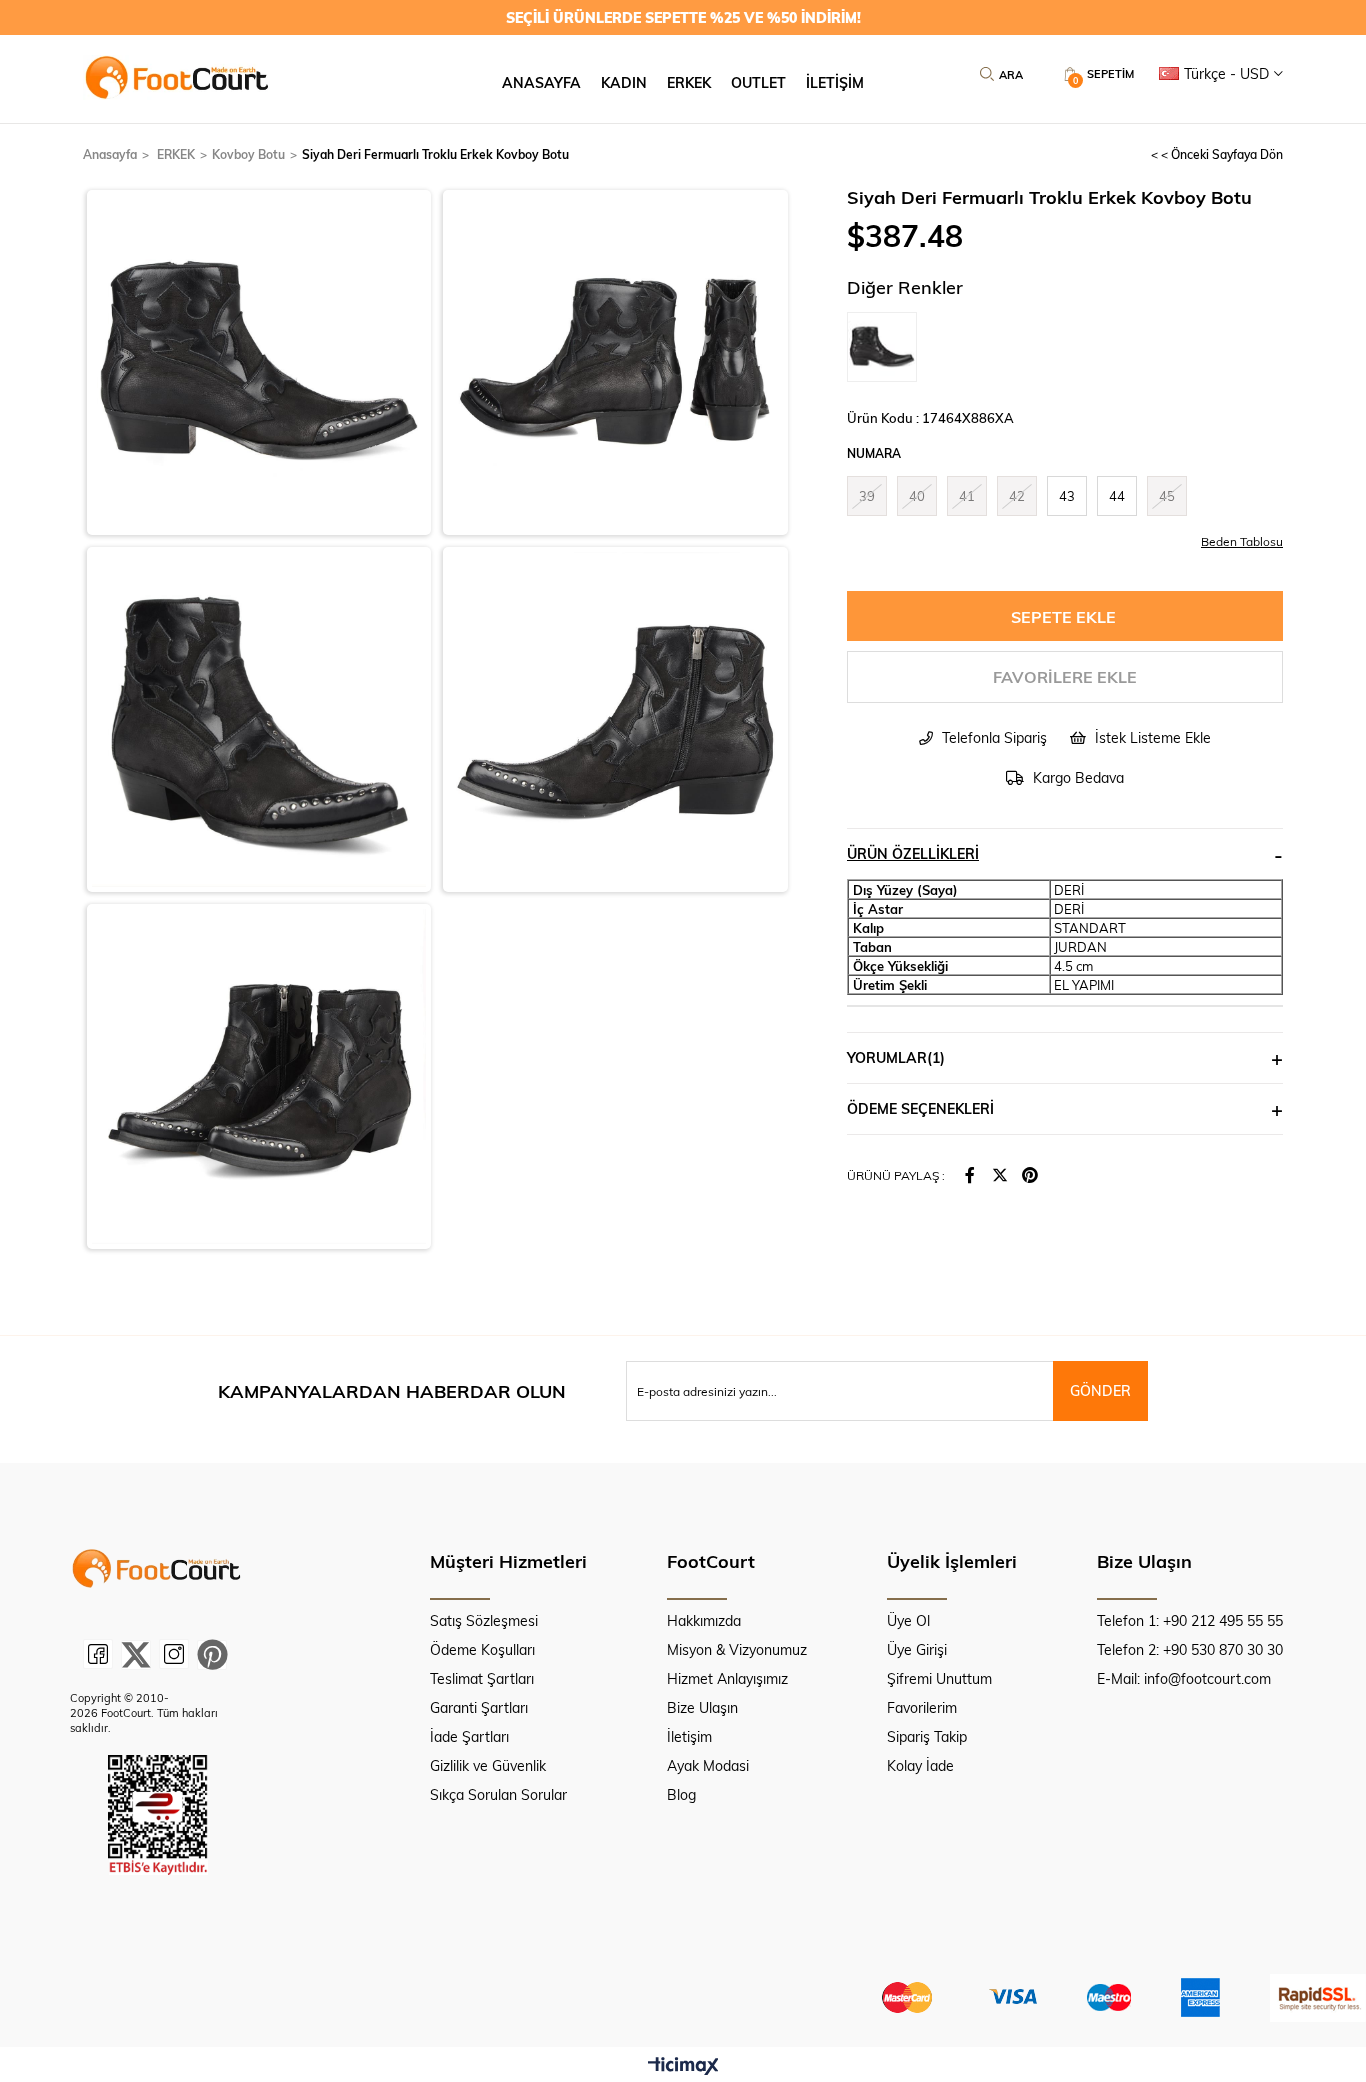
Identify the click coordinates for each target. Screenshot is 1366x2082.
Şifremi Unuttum (939, 1678)
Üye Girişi (917, 1649)
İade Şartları (469, 1736)
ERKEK (689, 82)
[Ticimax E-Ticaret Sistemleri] (683, 2067)
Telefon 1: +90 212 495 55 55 (1190, 1620)
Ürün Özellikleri (913, 853)
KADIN (624, 82)
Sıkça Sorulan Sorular (498, 1794)
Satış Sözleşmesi (484, 1620)
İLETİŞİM (835, 82)
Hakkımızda (704, 1620)
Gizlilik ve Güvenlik (488, 1765)
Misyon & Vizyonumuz (737, 1649)
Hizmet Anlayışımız (727, 1678)
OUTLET (758, 82)
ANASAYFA (541, 82)
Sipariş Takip (927, 1736)
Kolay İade (920, 1765)
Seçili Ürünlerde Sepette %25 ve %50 (683, 17)
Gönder (1100, 1390)
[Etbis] (157, 1815)
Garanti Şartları (479, 1707)
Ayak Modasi (708, 1765)
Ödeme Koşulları (482, 1649)
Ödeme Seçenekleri (920, 1108)
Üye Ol (908, 1620)
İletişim (689, 1736)
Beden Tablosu (1242, 541)
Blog (681, 1794)
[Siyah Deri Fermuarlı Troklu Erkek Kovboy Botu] (887, 347)
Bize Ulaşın (702, 1707)
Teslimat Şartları (482, 1678)
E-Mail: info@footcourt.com (1184, 1678)
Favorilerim (922, 1707)
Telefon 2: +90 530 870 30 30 (1190, 1649)
